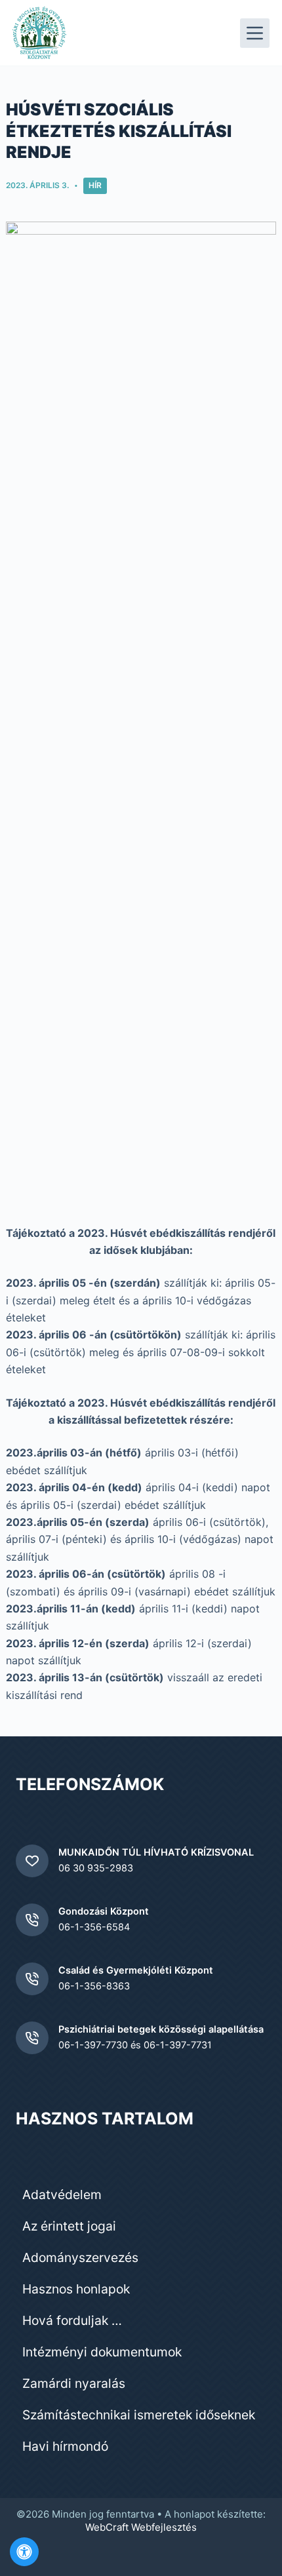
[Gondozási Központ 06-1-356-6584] (32, 1920)
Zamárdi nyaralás (74, 2383)
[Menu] (255, 33)
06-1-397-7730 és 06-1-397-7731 (135, 2045)
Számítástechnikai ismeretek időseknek (139, 2415)
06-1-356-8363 (94, 1986)
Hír (95, 185)
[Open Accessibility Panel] (24, 2552)
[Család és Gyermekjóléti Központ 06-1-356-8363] (32, 1979)
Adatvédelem (62, 2195)
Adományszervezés (80, 2257)
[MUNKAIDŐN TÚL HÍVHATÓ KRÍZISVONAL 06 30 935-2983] (32, 1861)
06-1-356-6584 (94, 1927)
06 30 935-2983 (96, 1868)
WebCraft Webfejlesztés (141, 2527)
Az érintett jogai (69, 2226)
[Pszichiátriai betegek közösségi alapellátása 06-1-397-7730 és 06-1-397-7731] (32, 2038)
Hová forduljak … (72, 2320)
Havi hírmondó (65, 2446)
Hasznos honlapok (76, 2289)
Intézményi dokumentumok (102, 2352)
